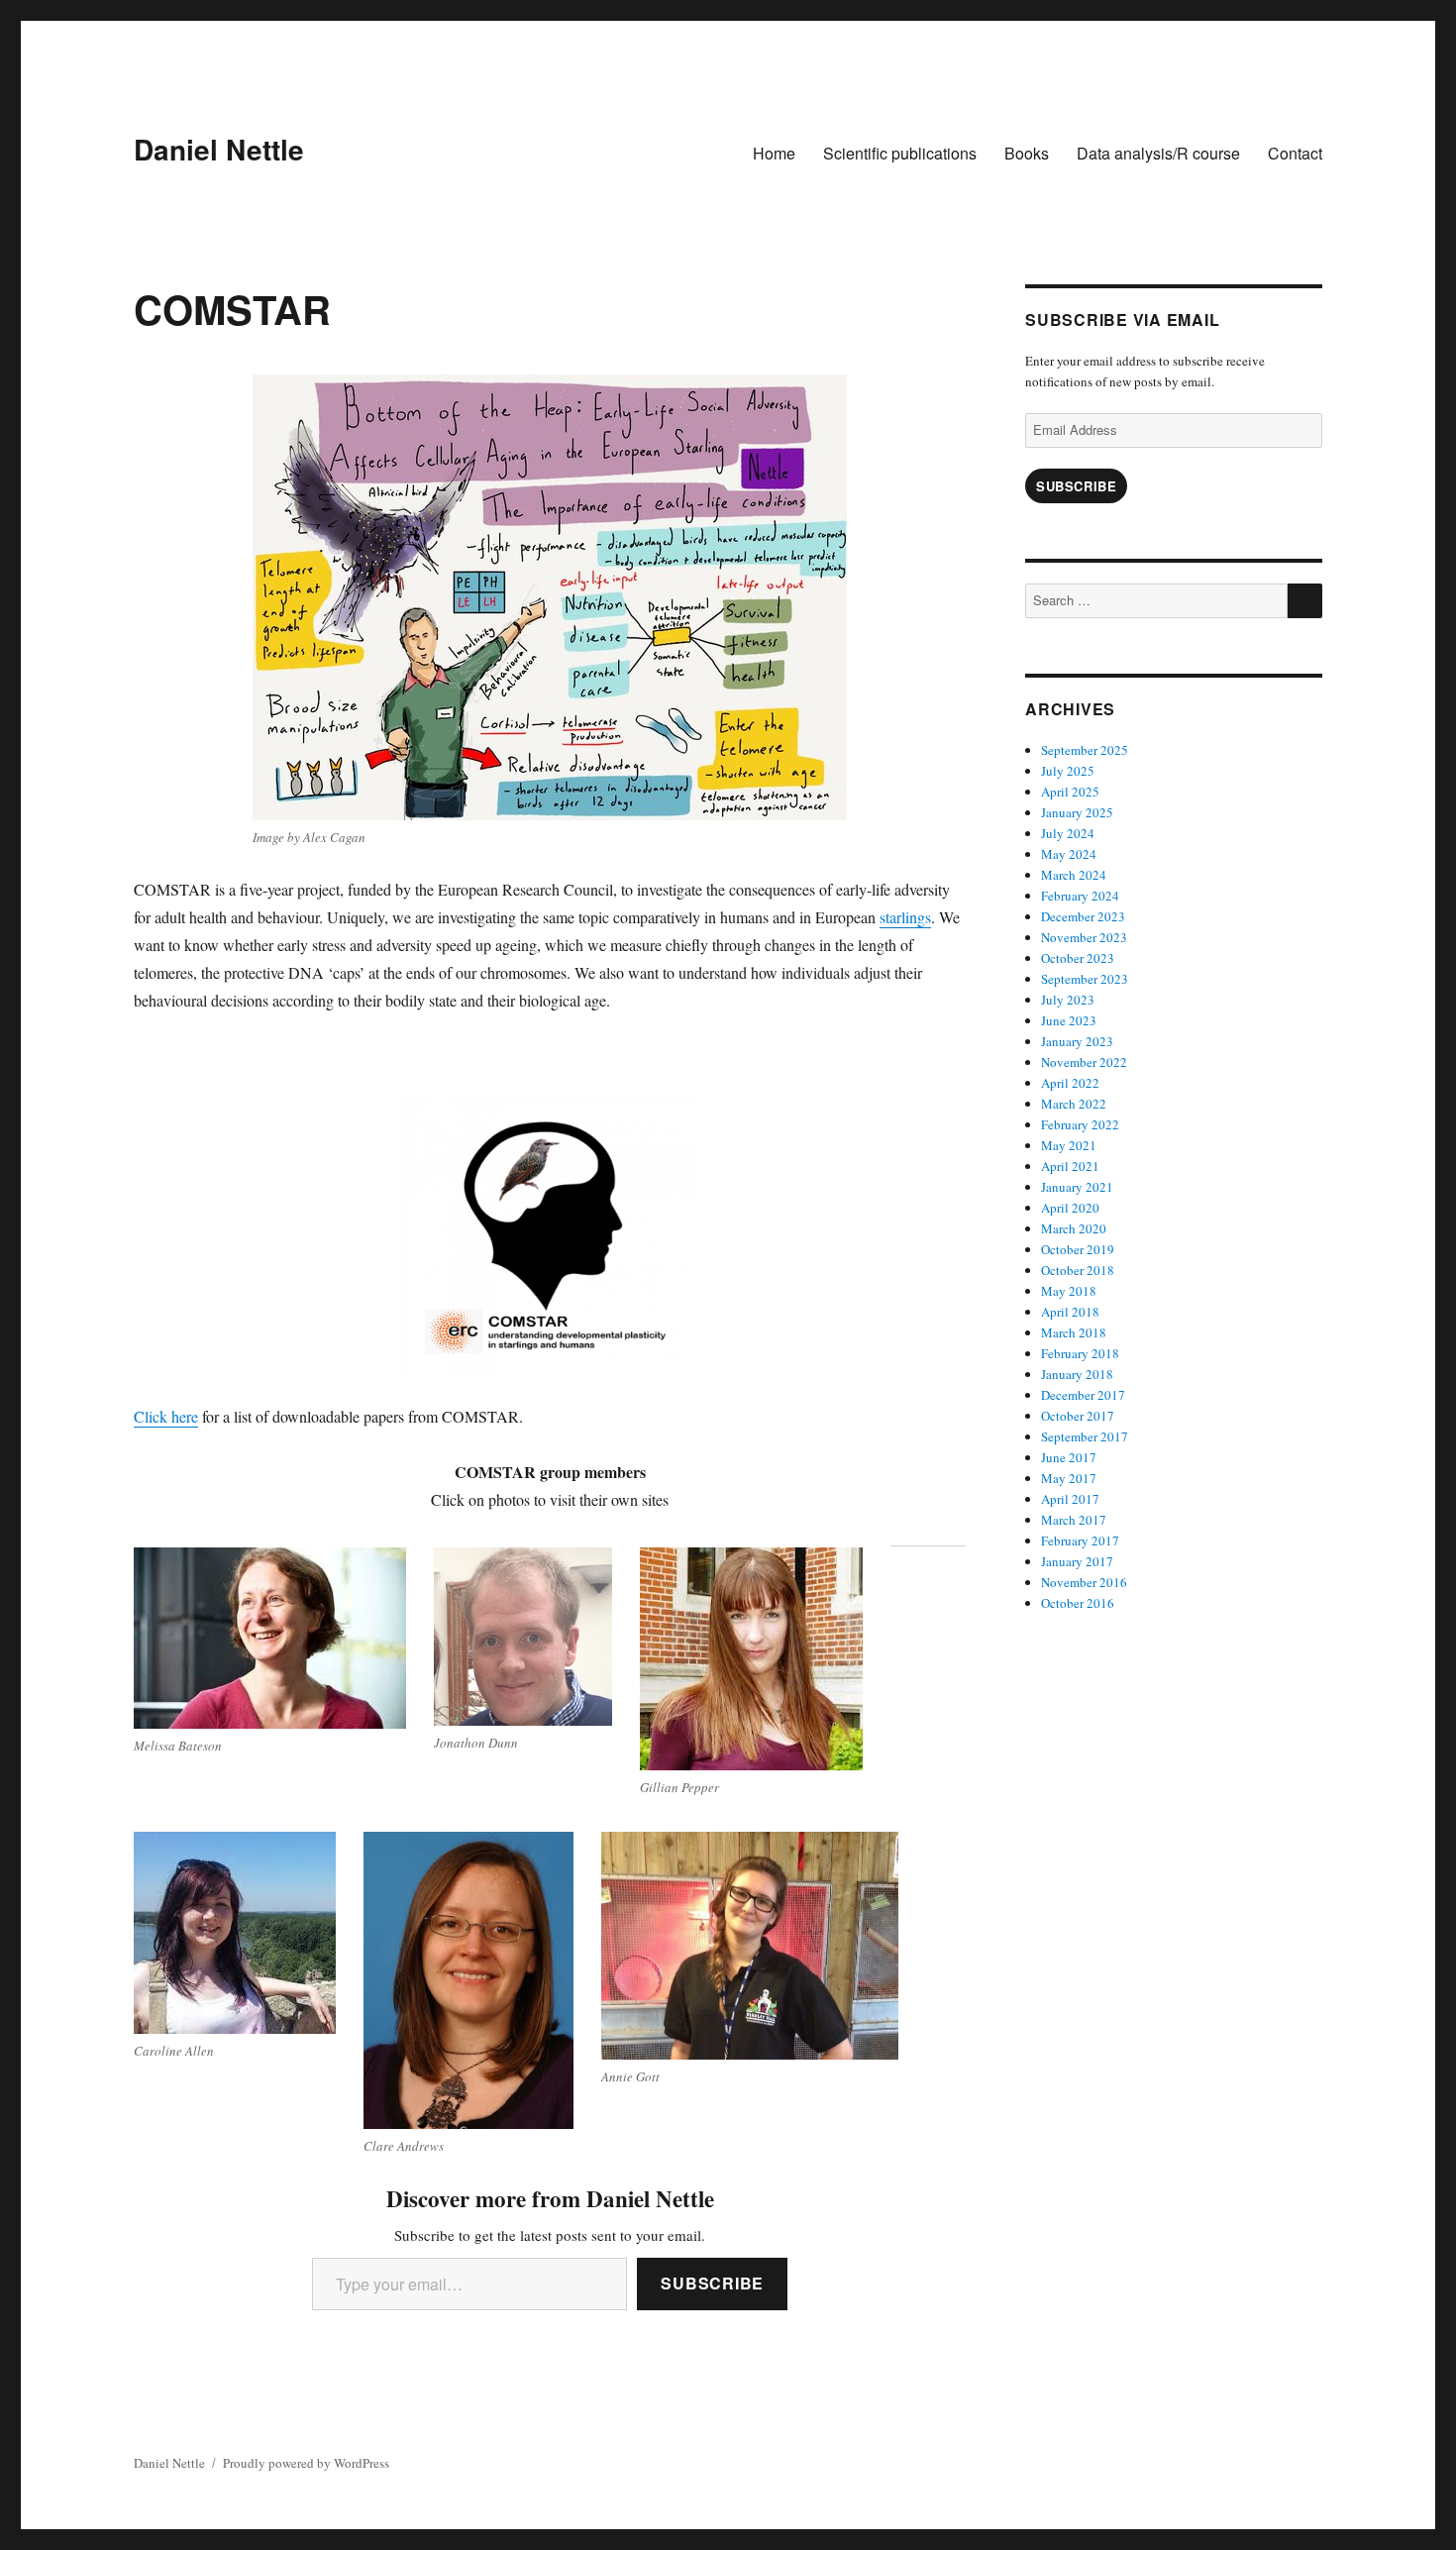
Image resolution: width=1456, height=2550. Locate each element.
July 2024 (1068, 833)
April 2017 (1070, 1499)
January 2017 (1077, 1561)
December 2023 (1083, 916)
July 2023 (1068, 1000)
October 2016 (1078, 1603)
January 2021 (1077, 1187)
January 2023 (1077, 1041)
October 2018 (1078, 1270)
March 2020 (1074, 1228)
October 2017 (1078, 1416)
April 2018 (1070, 1312)
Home (774, 153)
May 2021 (1069, 1145)
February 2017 (1080, 1541)
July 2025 (1068, 771)
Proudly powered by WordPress (306, 2463)
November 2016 (1084, 1582)
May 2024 (1069, 854)
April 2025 (1070, 792)
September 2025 (1085, 750)
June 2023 (1069, 1020)
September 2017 (1085, 1436)
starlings (905, 917)
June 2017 (1069, 1457)
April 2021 (1070, 1166)
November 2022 (1084, 1062)
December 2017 (1083, 1395)
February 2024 (1080, 896)
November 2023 (1084, 937)
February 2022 (1080, 1124)
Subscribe (712, 2283)
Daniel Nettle (219, 149)
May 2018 (1069, 1291)
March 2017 (1074, 1520)
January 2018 (1077, 1374)
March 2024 (1074, 875)
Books (1027, 153)
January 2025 (1077, 812)
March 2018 (1074, 1332)
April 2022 (1070, 1083)
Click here (166, 1416)
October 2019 (1078, 1249)
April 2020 (1070, 1208)
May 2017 (1069, 1478)
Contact (1295, 153)
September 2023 (1085, 979)
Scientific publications (900, 153)
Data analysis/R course (1158, 153)
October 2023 (1078, 958)
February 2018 (1080, 1353)
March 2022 (1074, 1104)
